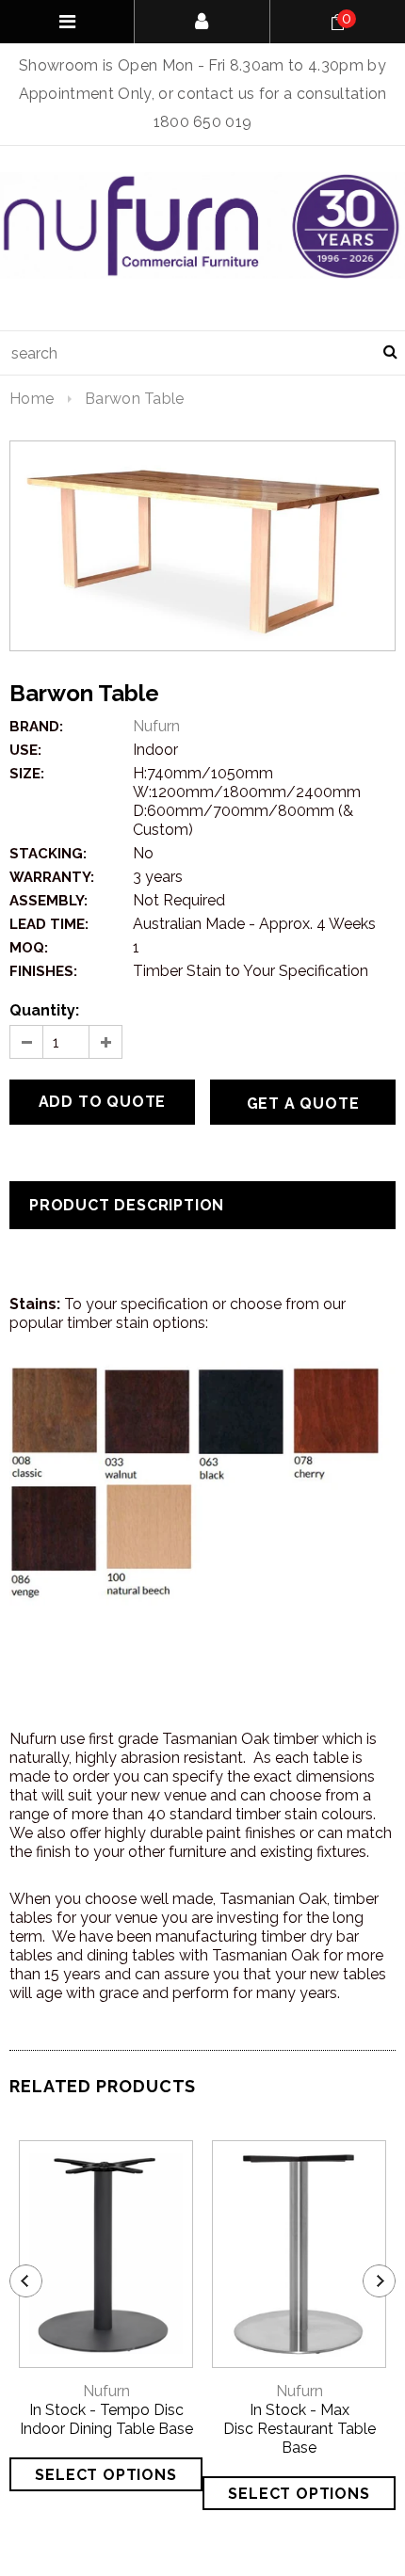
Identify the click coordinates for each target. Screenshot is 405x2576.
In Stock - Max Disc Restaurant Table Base (300, 2429)
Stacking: (48, 854)
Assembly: (49, 901)
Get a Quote (303, 1104)
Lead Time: (49, 924)
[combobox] (202, 353)
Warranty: (52, 877)
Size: (27, 774)
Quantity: (44, 1010)
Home (32, 399)
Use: (25, 750)
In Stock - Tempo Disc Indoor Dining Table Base (106, 2419)
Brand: (36, 727)
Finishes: (43, 971)
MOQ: (29, 948)
